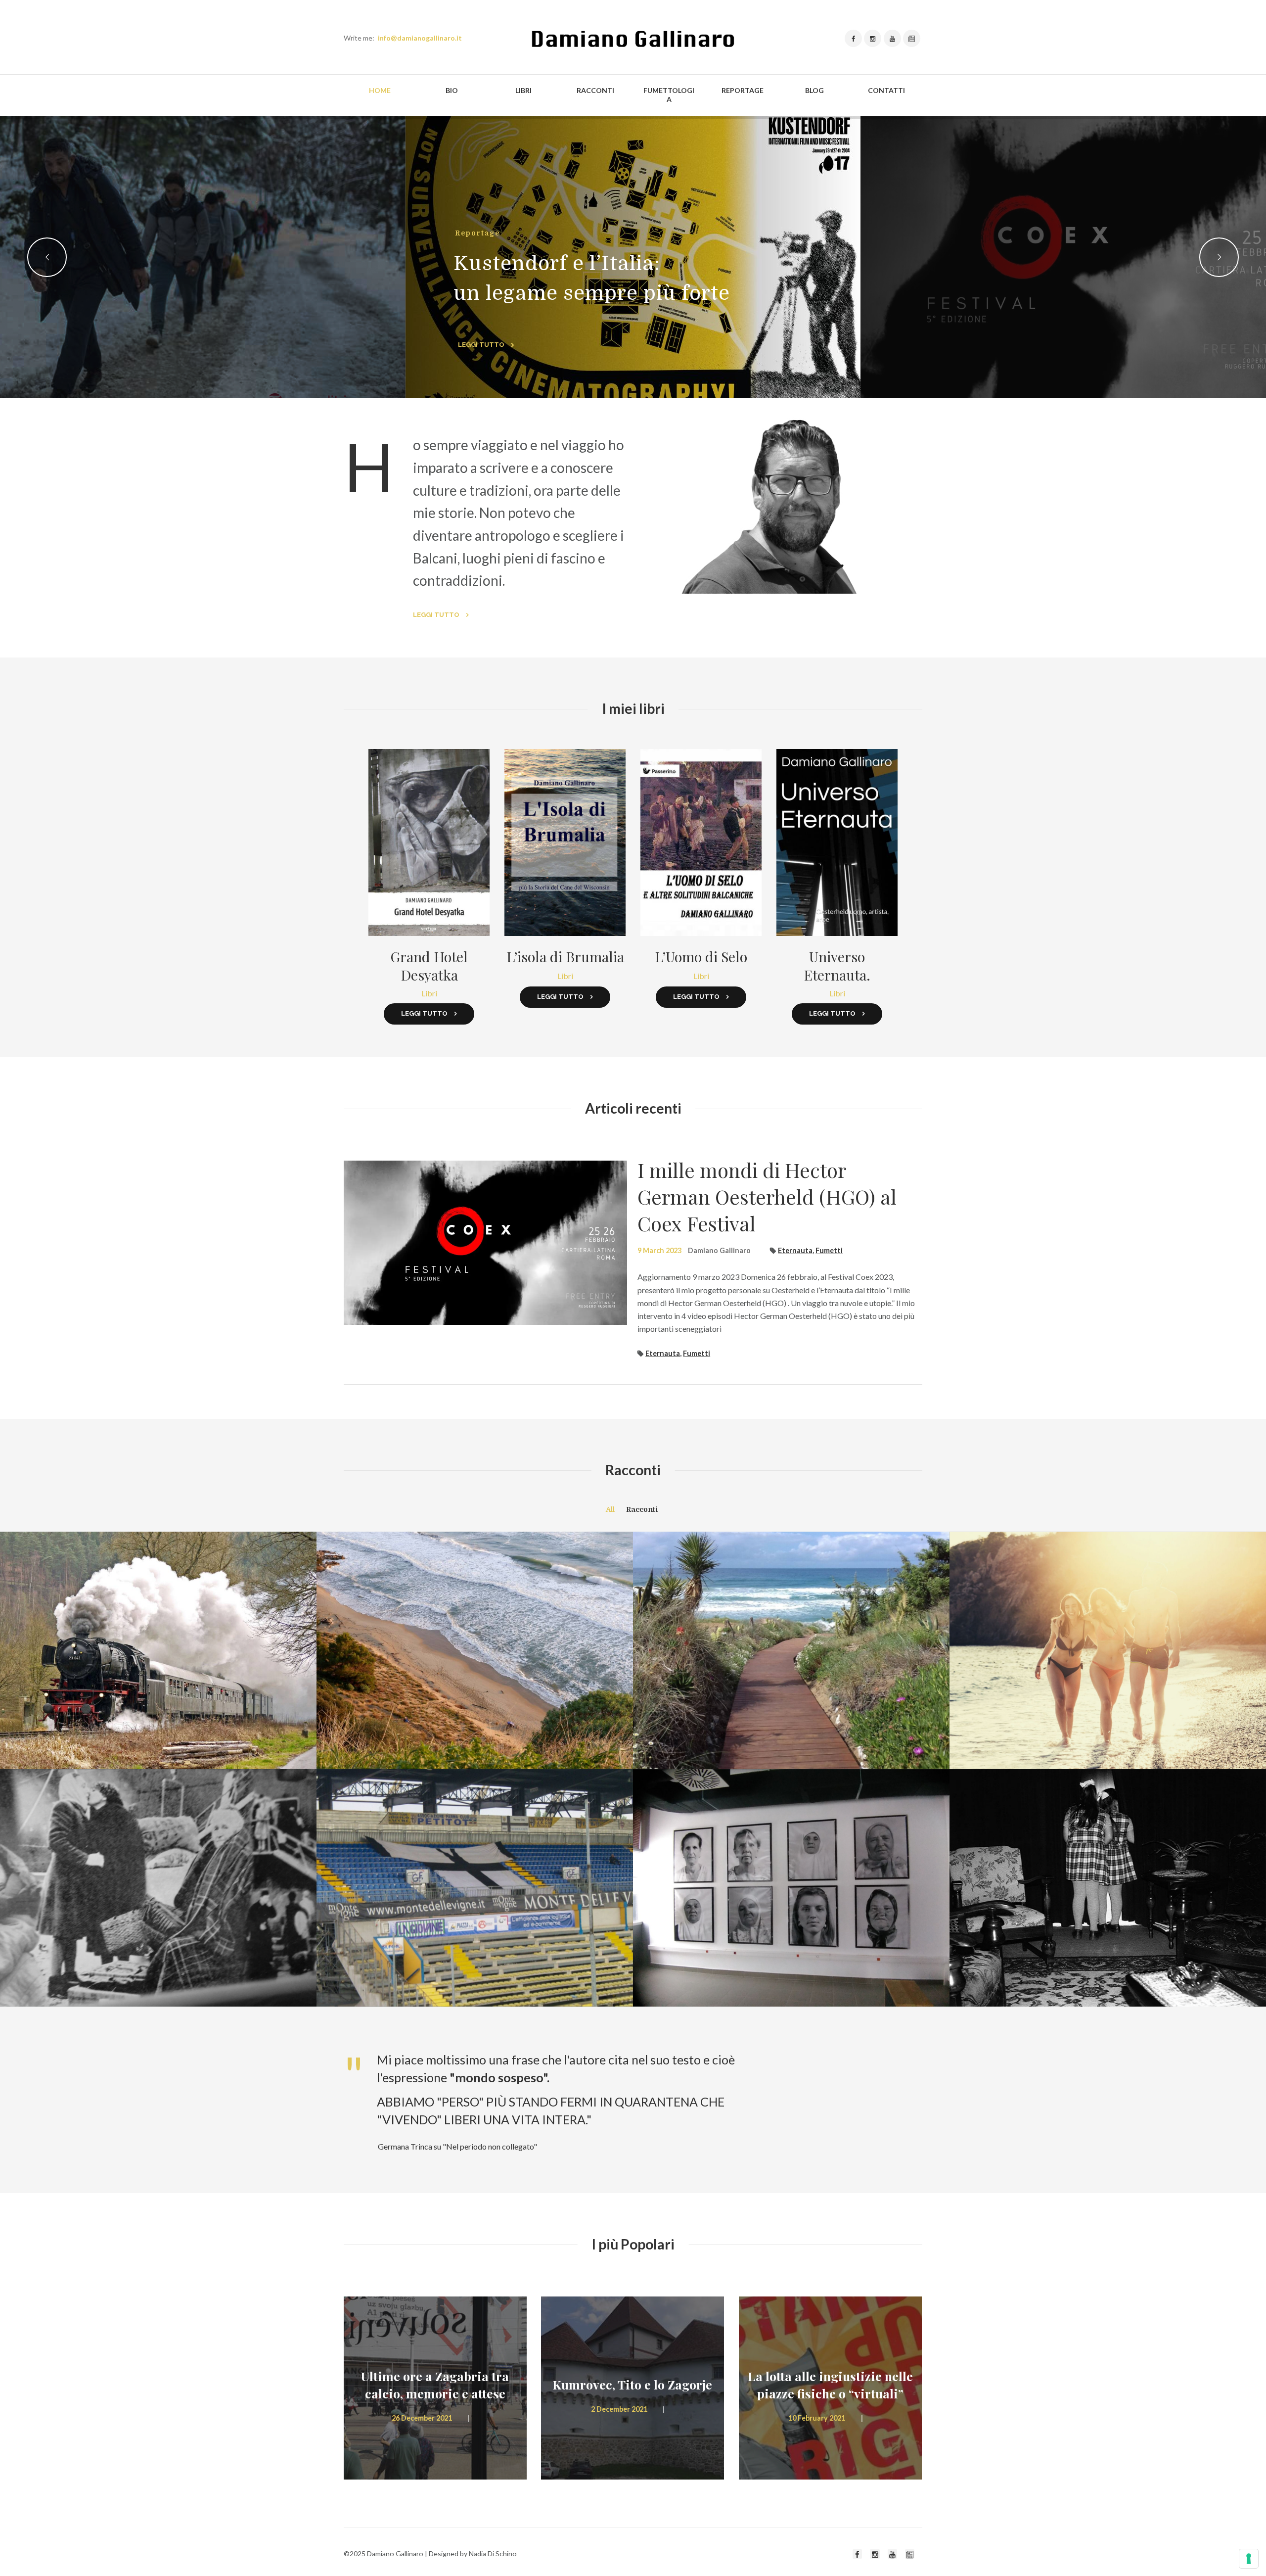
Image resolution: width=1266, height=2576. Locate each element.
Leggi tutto (436, 615)
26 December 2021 (422, 2418)
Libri (429, 993)
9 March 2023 (659, 1250)
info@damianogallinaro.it (420, 38)
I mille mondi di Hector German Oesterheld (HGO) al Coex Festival (767, 1196)
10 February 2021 (817, 2418)
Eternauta (795, 1250)
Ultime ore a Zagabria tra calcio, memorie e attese (435, 2385)
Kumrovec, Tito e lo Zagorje (632, 2384)
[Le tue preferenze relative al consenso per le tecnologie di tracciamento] (1249, 2559)
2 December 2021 (619, 2409)
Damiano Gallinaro (719, 1250)
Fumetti (829, 1250)
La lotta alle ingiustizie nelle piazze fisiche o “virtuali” (830, 2385)
